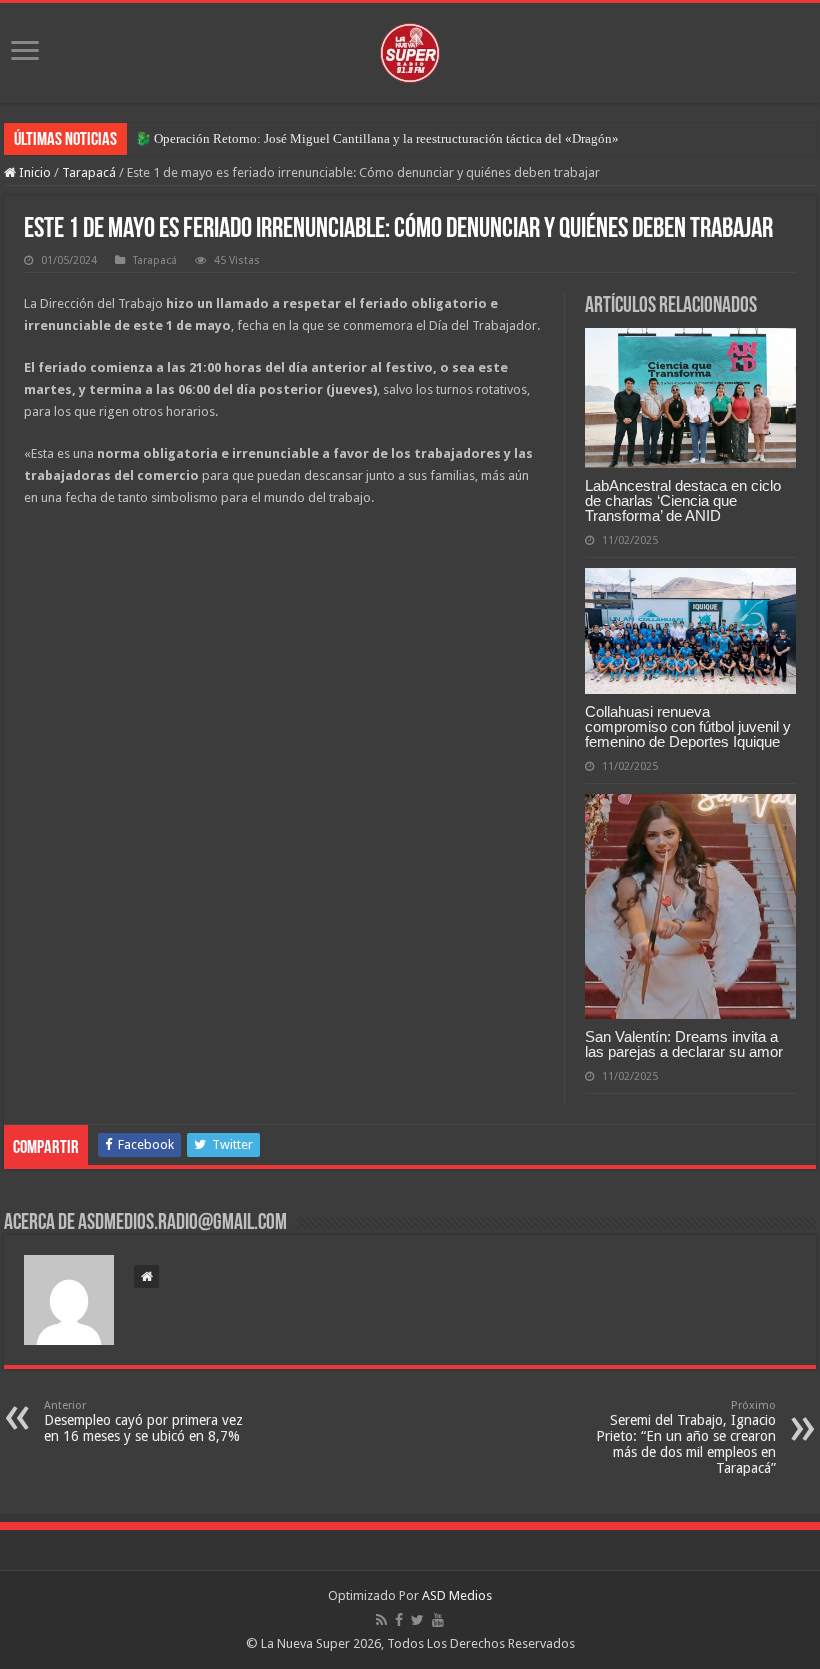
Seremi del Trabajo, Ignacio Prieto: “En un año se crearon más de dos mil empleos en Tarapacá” (686, 1437)
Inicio (33, 172)
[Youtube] (438, 1620)
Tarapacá (89, 172)
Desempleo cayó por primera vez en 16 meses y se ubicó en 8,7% (143, 1421)
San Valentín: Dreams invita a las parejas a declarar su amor (684, 1044)
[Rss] (381, 1620)
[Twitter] (417, 1620)
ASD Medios (457, 1595)
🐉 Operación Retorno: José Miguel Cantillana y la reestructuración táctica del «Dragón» (377, 138)
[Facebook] (399, 1620)
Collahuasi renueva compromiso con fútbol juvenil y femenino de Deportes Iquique (688, 726)
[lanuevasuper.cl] (410, 49)
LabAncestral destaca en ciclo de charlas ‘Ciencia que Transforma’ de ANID (683, 500)
